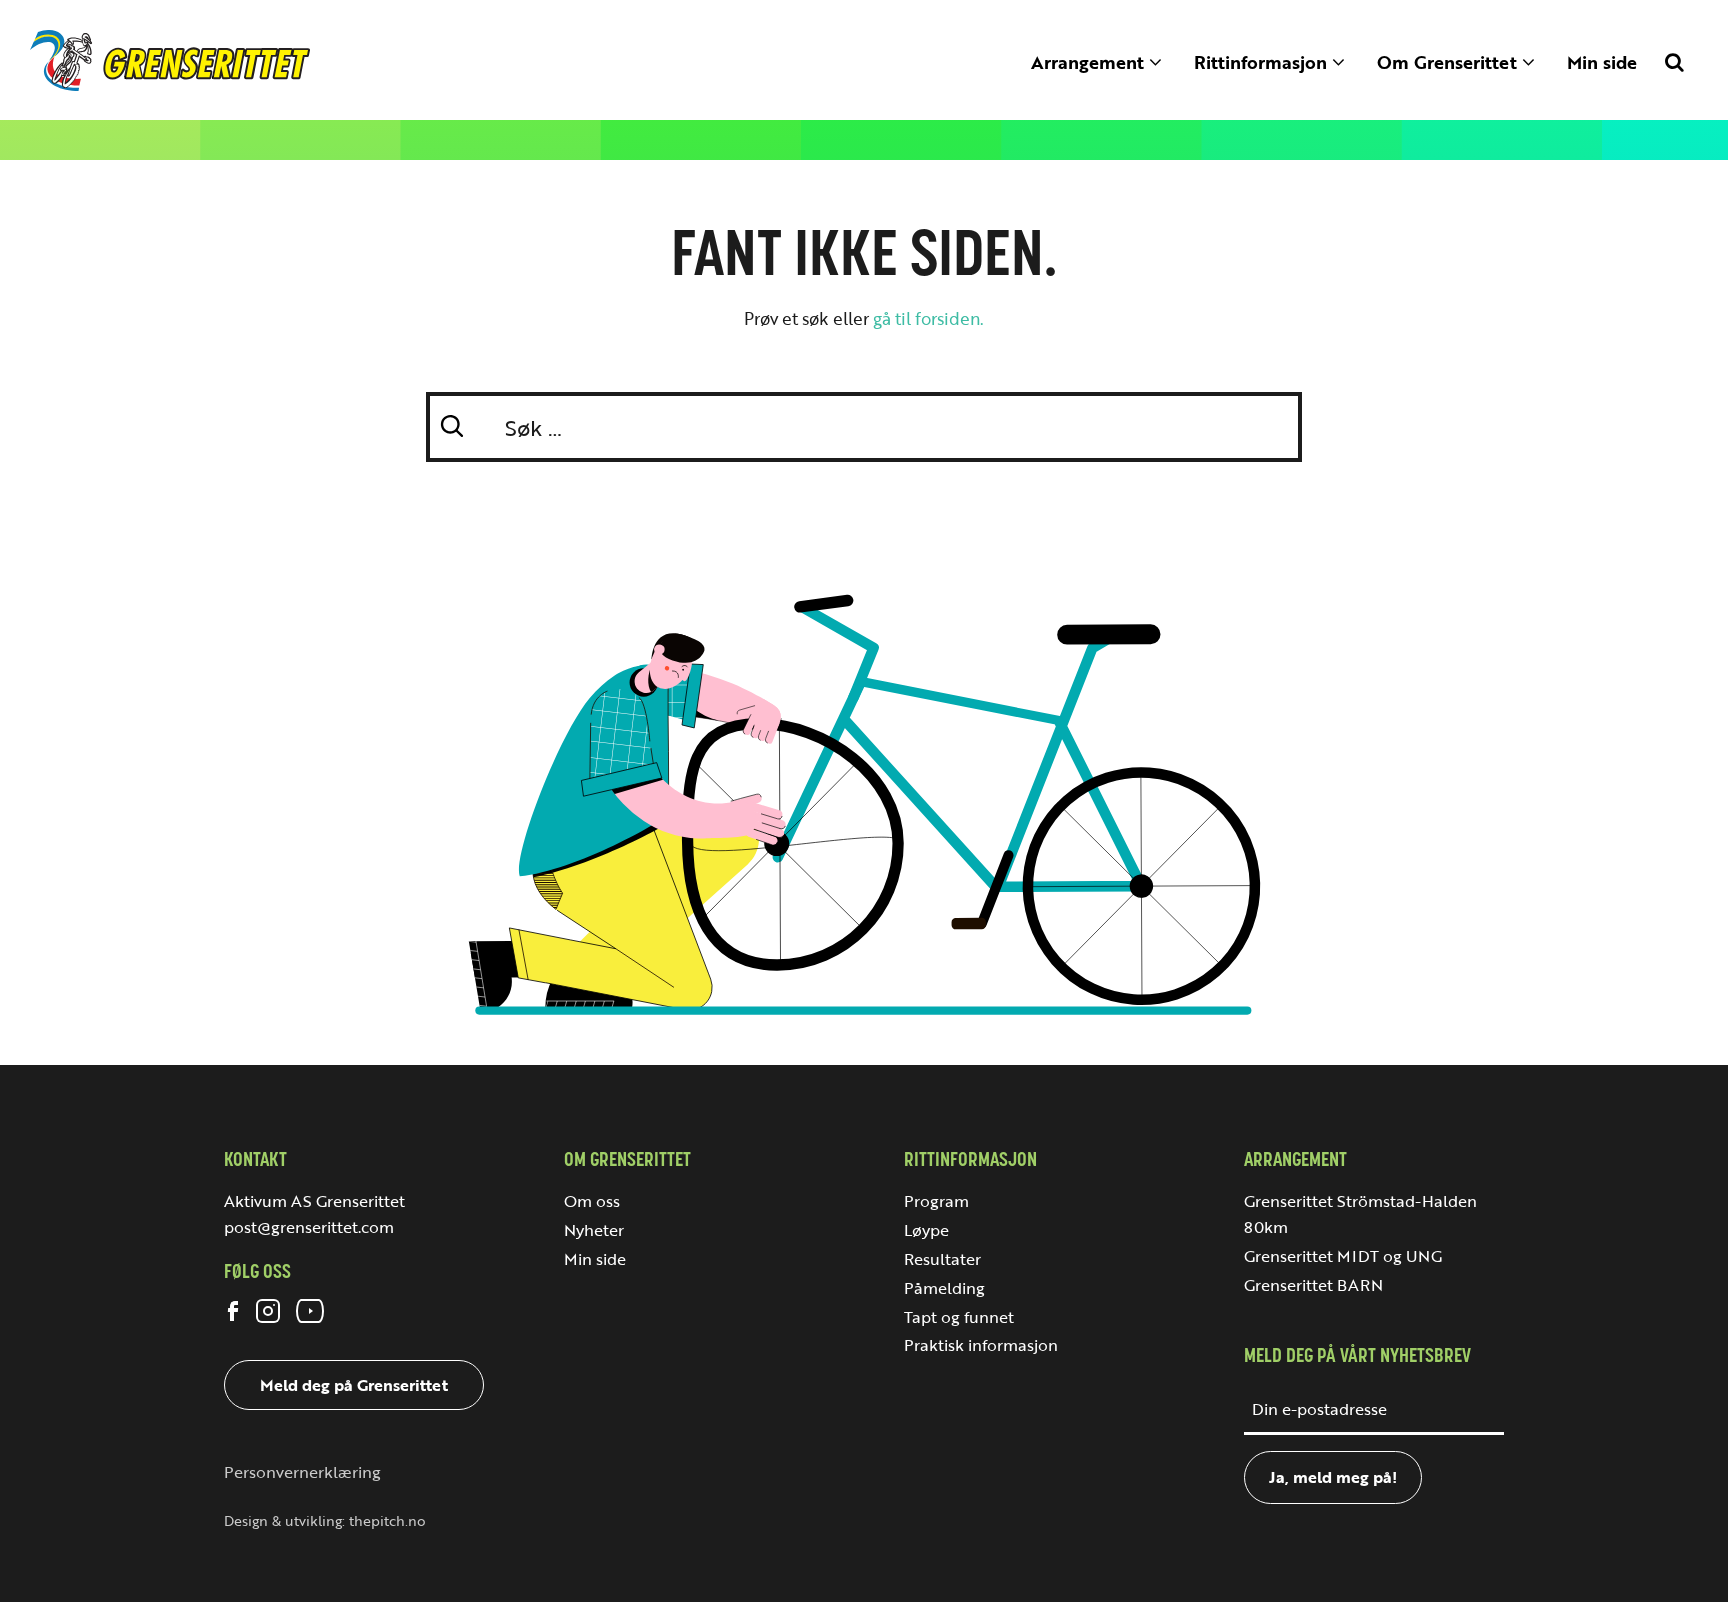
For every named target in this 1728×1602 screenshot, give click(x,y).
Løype (926, 1230)
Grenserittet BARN (1313, 1285)
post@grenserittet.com (309, 1227)
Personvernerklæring (302, 1472)
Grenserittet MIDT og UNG (1343, 1256)
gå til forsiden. (928, 318)
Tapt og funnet (959, 1317)
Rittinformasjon (1263, 62)
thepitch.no (387, 1521)
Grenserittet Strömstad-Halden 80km (1360, 1214)
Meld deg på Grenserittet (354, 1385)
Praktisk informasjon (981, 1345)
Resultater (942, 1259)
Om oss (592, 1201)
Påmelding (944, 1288)
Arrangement (1090, 62)
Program (936, 1201)
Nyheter (594, 1230)
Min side (1602, 62)
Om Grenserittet (1449, 62)
